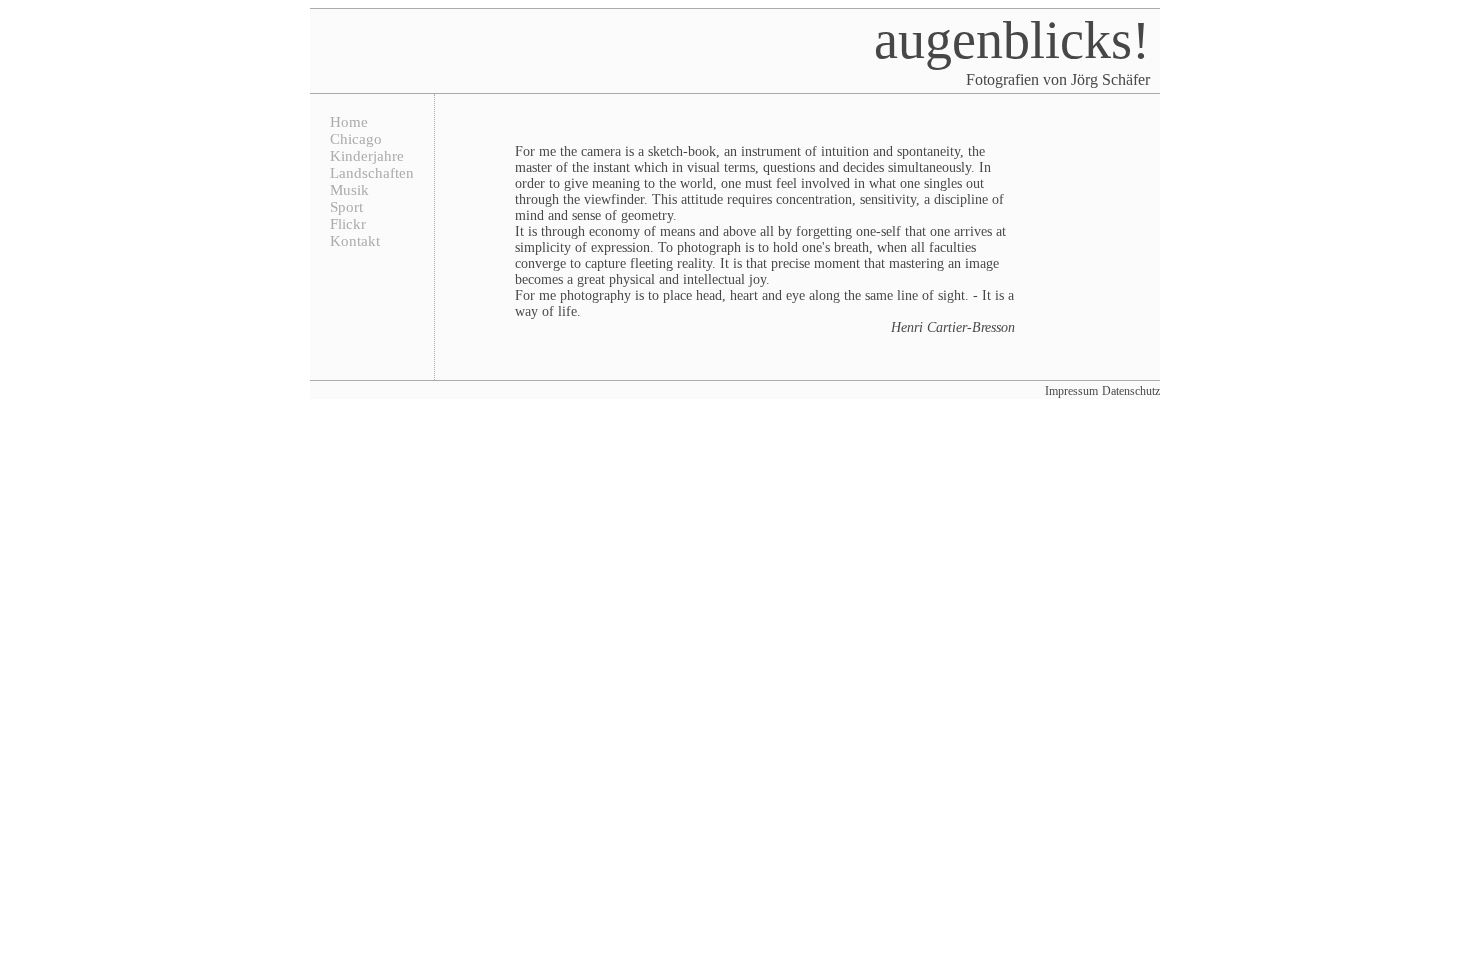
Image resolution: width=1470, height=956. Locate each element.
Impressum (1071, 391)
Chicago (356, 139)
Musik (349, 190)
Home (349, 122)
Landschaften (372, 173)
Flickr (348, 224)
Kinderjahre (367, 156)
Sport (346, 207)
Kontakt (355, 241)
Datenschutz (1131, 391)
